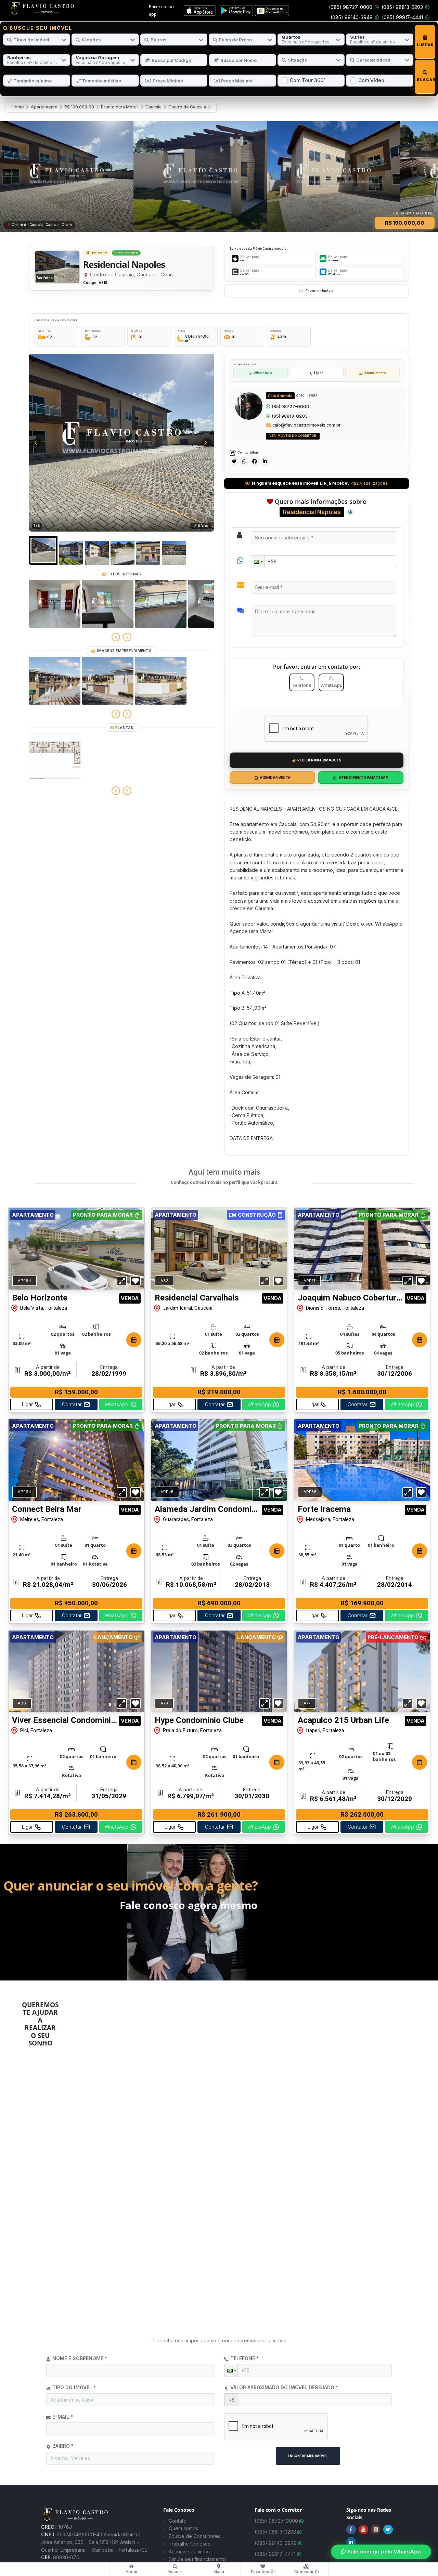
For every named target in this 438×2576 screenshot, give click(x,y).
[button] (258, 562)
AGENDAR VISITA (275, 777)
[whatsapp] (244, 462)
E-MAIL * (63, 2417)
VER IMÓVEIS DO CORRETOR (293, 436)
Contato (178, 2521)
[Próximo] (127, 637)
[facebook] (254, 462)
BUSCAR (425, 80)
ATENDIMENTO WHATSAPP (363, 777)
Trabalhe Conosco (190, 2544)
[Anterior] (116, 637)
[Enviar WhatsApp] (268, 406)
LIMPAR (425, 45)
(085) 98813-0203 (402, 7)
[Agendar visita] (134, 1340)
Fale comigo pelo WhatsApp (384, 2552)
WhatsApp (263, 373)
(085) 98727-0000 (351, 7)
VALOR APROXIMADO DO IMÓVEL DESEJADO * (284, 2387)
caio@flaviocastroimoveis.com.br (307, 425)
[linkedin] (265, 462)
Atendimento (375, 373)
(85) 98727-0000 (291, 406)
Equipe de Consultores (195, 2536)
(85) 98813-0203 (290, 416)
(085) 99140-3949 (352, 17)
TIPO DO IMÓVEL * (74, 2387)
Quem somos (183, 2528)
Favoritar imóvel (320, 291)
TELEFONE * (244, 2358)
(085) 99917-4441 (402, 17)
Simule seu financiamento (197, 2559)
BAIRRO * (63, 2446)
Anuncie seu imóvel (191, 2552)
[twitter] (234, 462)
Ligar (319, 373)
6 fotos (203, 526)
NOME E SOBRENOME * (80, 2358)
